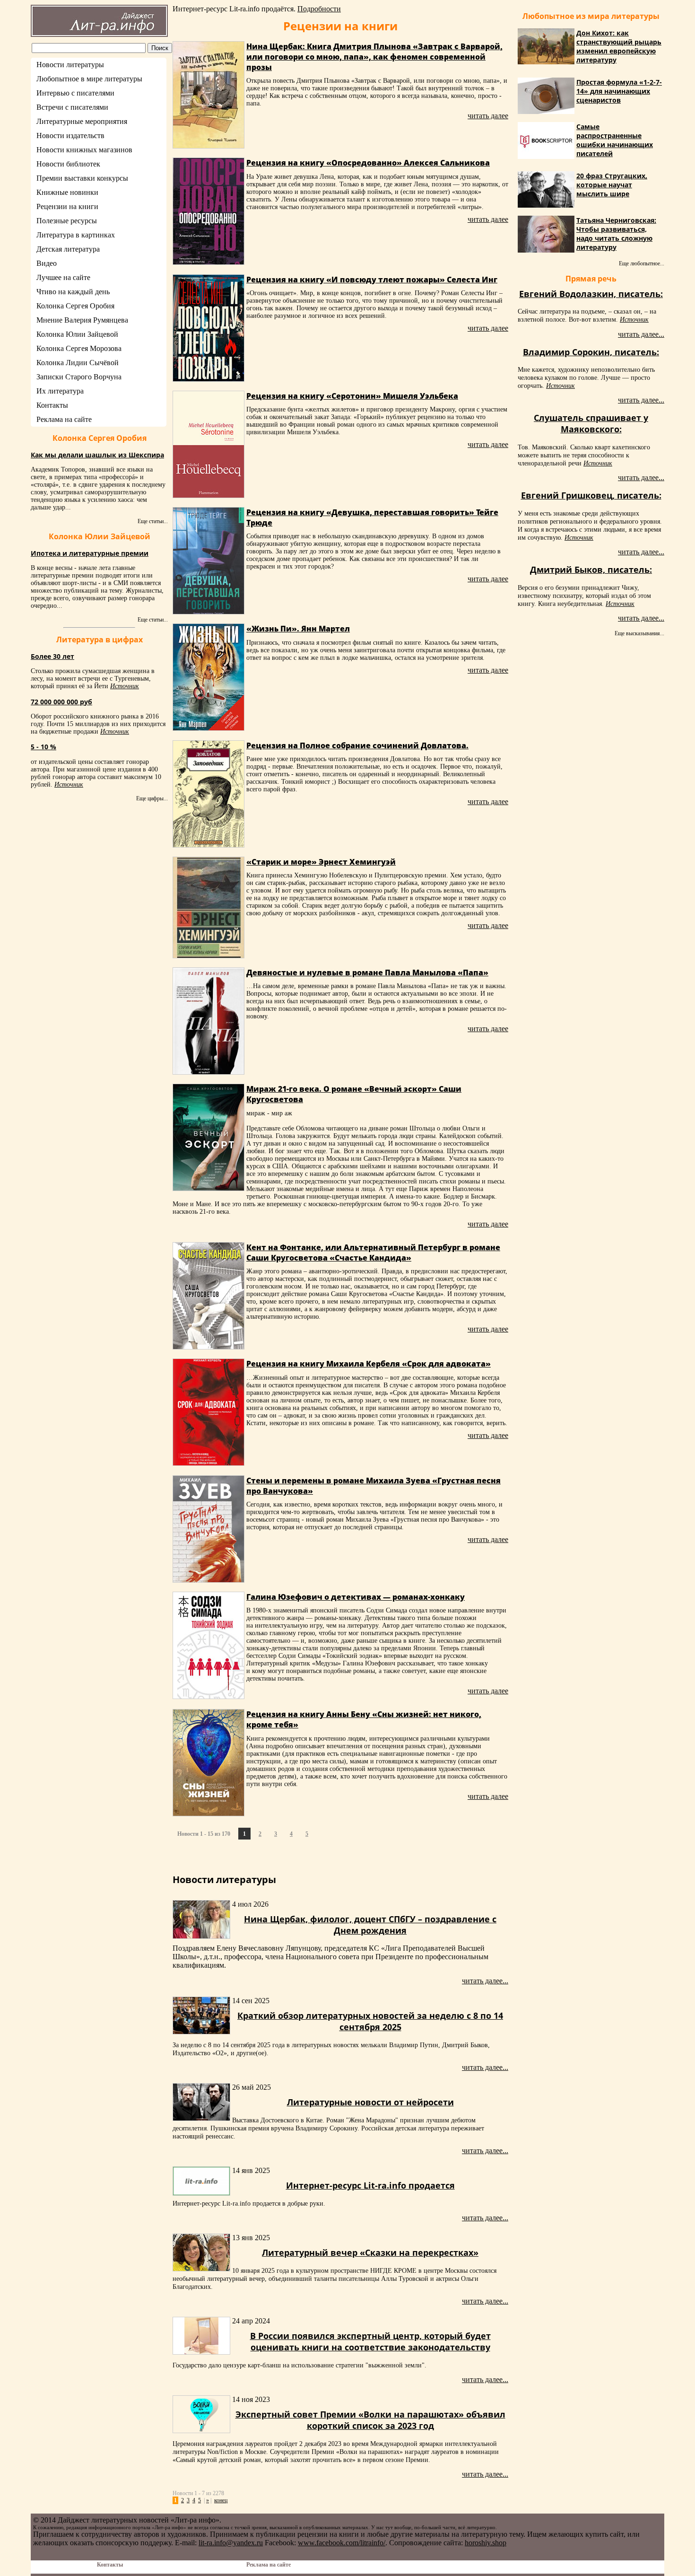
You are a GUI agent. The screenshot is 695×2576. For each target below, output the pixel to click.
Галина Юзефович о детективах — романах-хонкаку (356, 1597)
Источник (125, 686)
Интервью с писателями (75, 93)
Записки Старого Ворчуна (79, 377)
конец (221, 2500)
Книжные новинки (67, 192)
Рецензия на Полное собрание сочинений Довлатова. (357, 745)
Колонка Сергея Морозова (79, 348)
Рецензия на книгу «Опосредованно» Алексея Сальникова (368, 163)
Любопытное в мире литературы (89, 79)
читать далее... (485, 1981)
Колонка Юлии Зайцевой (77, 334)
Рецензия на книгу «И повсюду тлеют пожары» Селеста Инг (372, 280)
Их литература (60, 391)
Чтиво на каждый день (73, 292)
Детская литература (68, 249)
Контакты (52, 405)
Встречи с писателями (72, 107)
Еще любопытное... (642, 263)
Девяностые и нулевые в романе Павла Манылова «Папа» (367, 973)
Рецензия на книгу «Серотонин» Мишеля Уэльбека (352, 396)
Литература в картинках (76, 235)
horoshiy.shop (486, 2543)
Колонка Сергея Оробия (75, 306)
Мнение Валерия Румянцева (82, 320)
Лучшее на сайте (63, 277)
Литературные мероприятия (82, 121)
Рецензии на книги (67, 206)
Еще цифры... (152, 798)
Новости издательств (70, 136)
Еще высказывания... (639, 633)
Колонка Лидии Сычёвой (78, 363)
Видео (47, 263)
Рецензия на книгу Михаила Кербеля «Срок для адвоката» (369, 1364)
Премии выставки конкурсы (82, 178)
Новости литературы (70, 65)
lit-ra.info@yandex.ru (231, 2543)
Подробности (319, 9)
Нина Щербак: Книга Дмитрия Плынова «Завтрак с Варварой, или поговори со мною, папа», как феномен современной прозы (374, 57)
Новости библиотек (68, 164)
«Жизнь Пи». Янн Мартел (298, 629)
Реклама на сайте (64, 419)
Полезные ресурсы (67, 221)
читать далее (488, 116)
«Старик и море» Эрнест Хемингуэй (321, 862)
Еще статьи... (153, 521)
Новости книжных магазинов (84, 150)
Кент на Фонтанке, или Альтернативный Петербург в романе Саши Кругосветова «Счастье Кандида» (373, 1253)
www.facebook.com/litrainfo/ (342, 2543)
